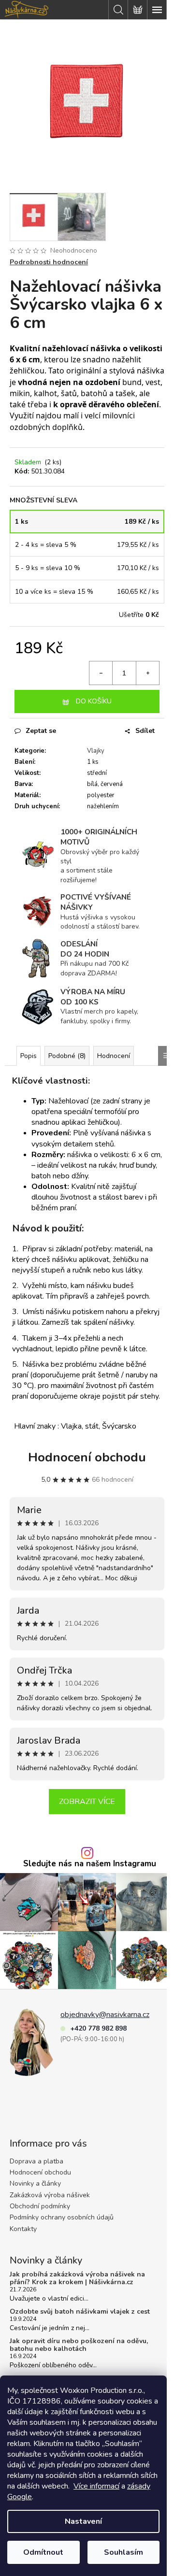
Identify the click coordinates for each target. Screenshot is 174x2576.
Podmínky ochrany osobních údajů (62, 2217)
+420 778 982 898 (98, 2028)
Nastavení (83, 2521)
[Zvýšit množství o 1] (147, 673)
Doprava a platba (36, 2161)
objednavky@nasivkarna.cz (105, 2015)
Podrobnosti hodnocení (49, 262)
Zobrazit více (87, 1802)
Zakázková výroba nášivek (50, 2195)
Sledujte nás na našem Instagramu (90, 1864)
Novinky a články (35, 2183)
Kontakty (23, 2229)
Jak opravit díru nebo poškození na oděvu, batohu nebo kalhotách (79, 2345)
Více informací (96, 2486)
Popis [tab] (29, 1056)
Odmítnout (43, 2552)
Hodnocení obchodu (87, 1457)
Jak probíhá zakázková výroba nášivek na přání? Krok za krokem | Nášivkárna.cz (77, 2278)
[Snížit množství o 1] (101, 673)
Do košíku (94, 701)
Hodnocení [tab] (114, 1056)
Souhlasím (123, 2552)
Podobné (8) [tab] (67, 1056)
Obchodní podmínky (40, 2206)
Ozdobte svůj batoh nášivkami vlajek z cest (80, 2311)
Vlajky (96, 751)
